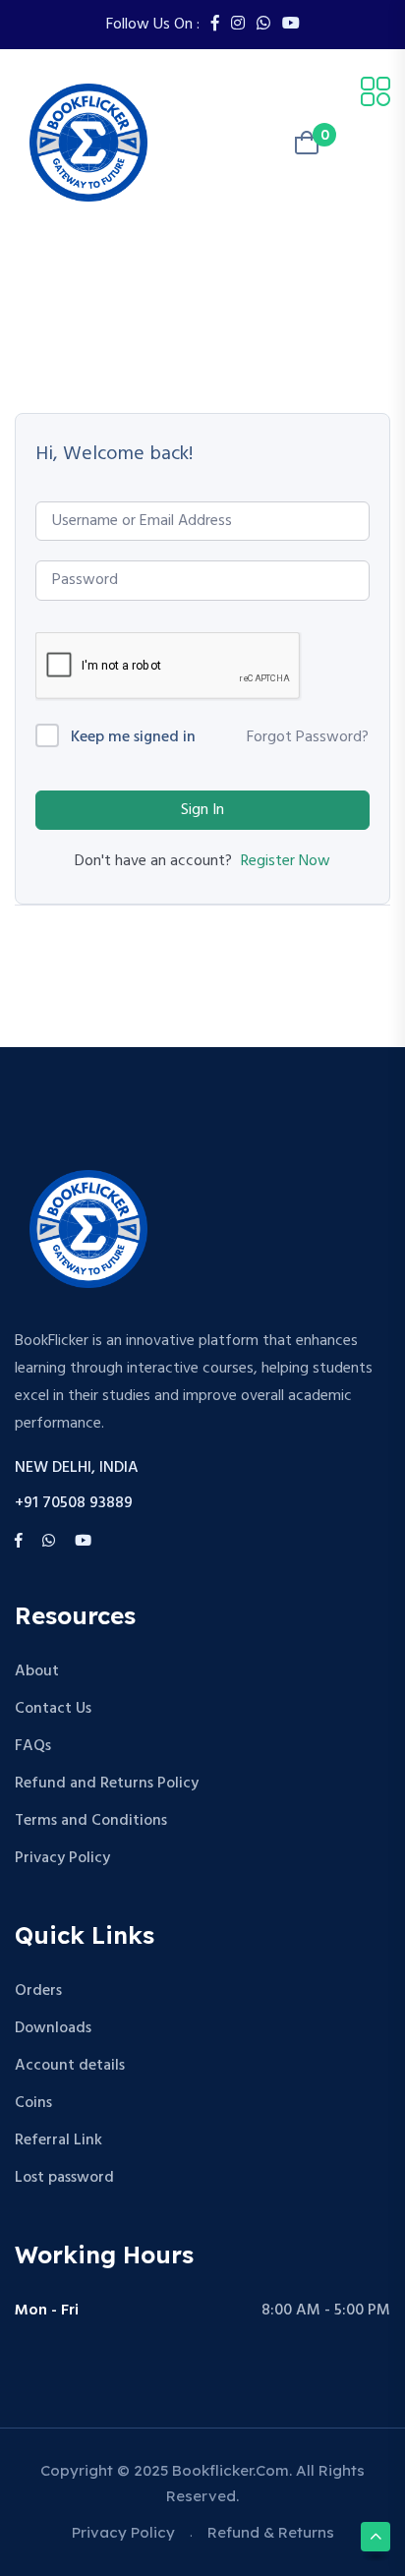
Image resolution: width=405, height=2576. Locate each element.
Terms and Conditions (91, 1821)
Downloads (53, 2028)
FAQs (33, 1746)
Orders (38, 1991)
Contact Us (53, 1709)
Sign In (202, 810)
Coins (33, 2103)
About (37, 1671)
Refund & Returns (271, 2532)
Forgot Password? (308, 737)
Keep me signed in (133, 738)
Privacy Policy (62, 1858)
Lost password (64, 2178)
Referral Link (58, 2140)
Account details (70, 2066)
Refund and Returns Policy (107, 1784)
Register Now (286, 861)
